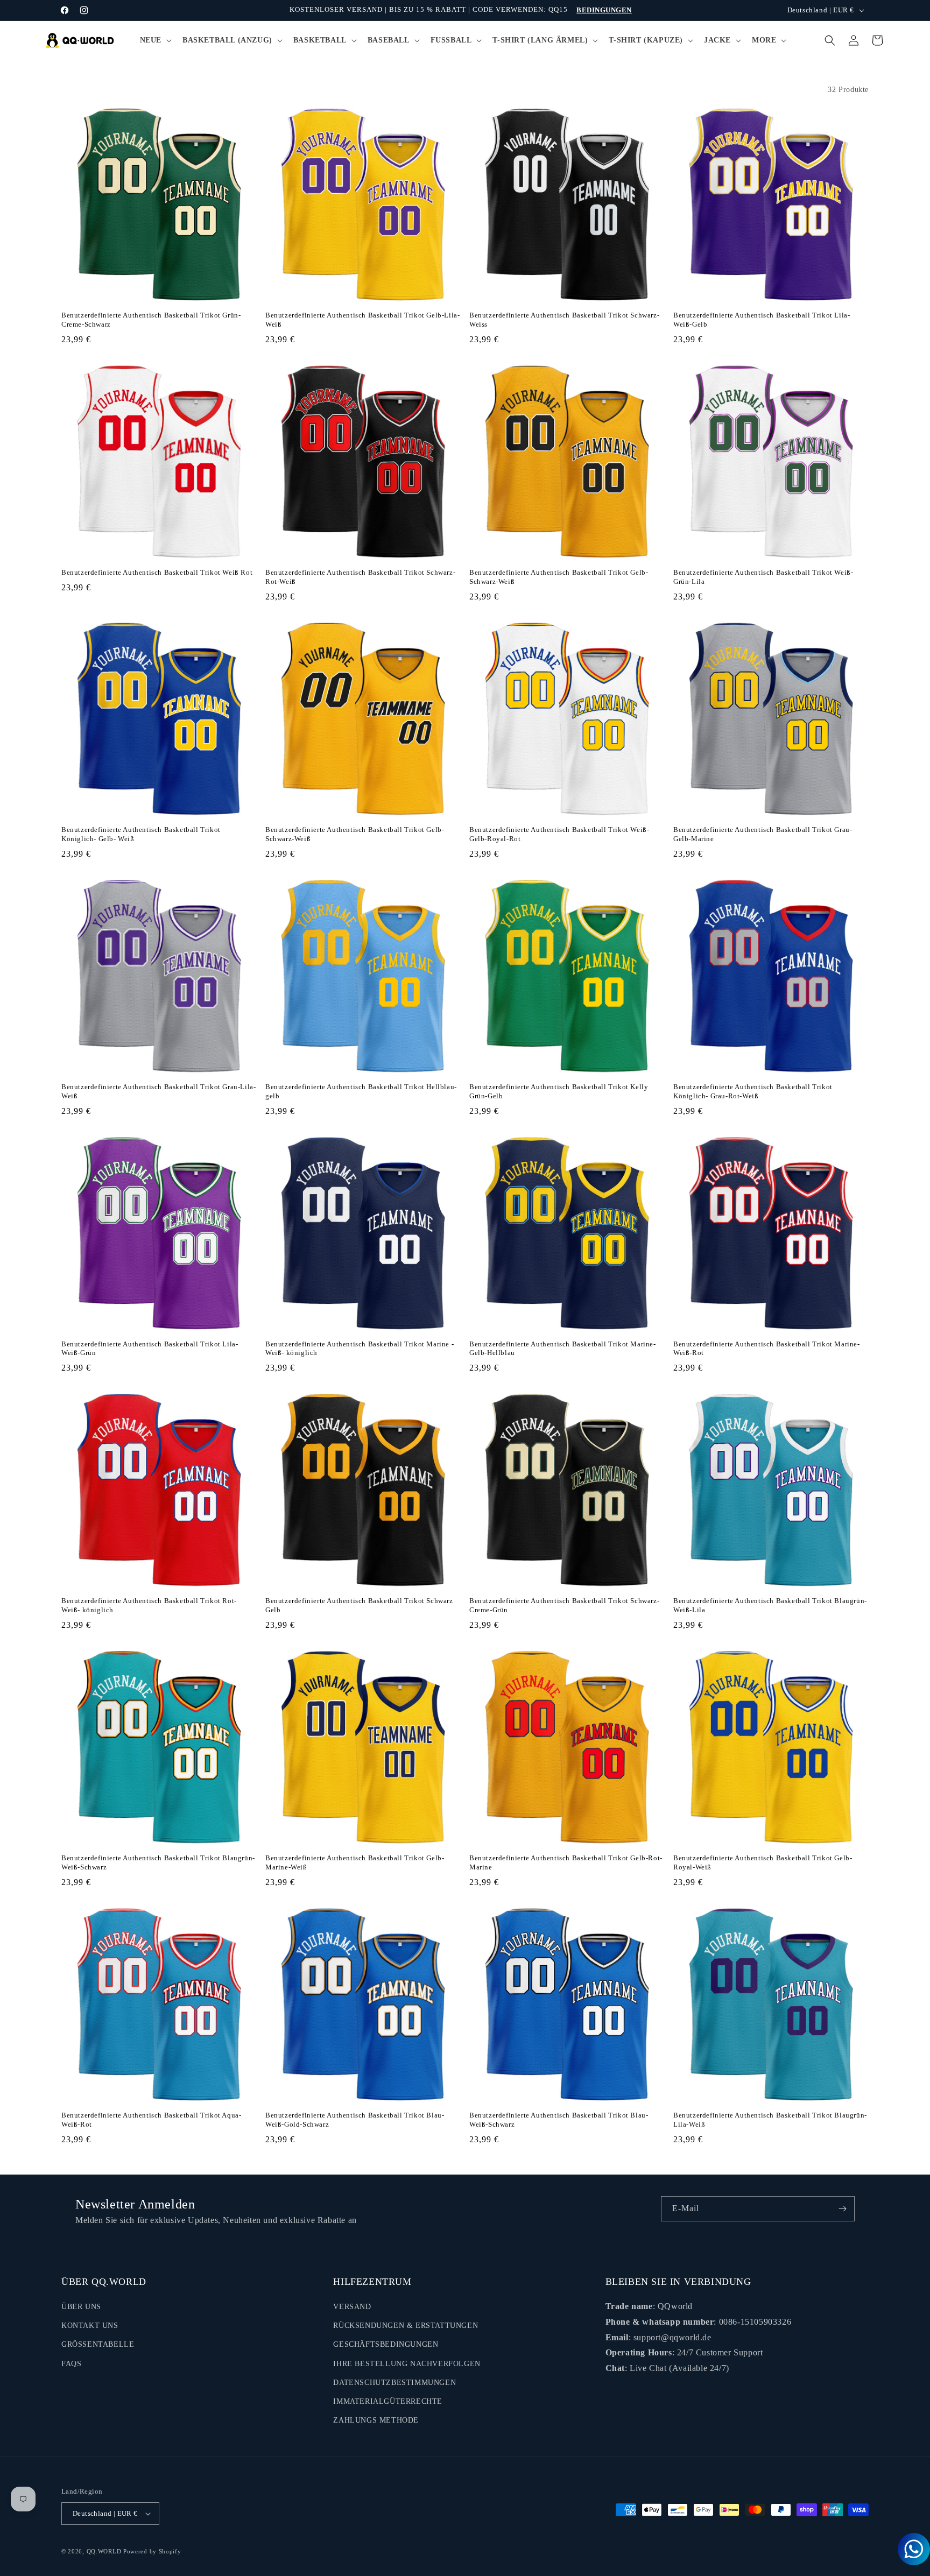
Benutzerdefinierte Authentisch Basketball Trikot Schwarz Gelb (359, 1605)
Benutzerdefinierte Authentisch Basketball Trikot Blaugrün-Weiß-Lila (770, 1605)
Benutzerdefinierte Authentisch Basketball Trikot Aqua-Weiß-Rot (151, 2120)
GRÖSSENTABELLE (98, 2344)
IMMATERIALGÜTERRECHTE (388, 2401)
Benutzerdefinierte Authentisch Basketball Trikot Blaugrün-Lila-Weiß (770, 2120)
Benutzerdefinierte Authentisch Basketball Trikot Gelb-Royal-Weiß (763, 1862)
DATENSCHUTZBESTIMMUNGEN (394, 2383)
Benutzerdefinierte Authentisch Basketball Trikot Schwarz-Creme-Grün (564, 1605)
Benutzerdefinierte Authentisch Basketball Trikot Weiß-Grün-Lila (763, 577)
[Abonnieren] (842, 2209)
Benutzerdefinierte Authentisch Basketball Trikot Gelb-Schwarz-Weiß (559, 577)
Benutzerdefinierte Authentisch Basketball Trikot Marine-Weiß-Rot (767, 1349)
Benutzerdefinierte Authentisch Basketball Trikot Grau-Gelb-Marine (763, 834)
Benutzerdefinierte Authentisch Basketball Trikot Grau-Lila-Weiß (158, 1091)
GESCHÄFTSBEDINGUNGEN (386, 2344)
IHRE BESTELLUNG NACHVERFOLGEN (407, 2364)
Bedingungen (604, 10)
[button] (155, 40)
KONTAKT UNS (90, 2326)
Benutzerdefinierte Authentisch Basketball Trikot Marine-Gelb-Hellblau (563, 1349)
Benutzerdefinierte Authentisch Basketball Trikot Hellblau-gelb (361, 1091)
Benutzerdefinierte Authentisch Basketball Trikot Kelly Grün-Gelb (559, 1091)
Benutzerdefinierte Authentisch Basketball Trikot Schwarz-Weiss (564, 320)
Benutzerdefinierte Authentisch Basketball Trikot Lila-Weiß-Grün (150, 1349)
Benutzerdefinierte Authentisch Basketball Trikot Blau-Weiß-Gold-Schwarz (355, 2120)
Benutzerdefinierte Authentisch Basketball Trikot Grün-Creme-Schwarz (151, 320)
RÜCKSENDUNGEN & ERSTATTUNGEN (406, 2326)
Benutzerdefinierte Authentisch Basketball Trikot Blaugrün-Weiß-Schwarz (158, 1862)
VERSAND (352, 2307)
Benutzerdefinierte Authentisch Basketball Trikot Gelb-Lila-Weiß (362, 320)
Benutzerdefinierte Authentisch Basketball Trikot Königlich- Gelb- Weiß (141, 834)
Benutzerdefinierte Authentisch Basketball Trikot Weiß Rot (157, 572)
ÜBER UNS (81, 2307)
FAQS (71, 2364)
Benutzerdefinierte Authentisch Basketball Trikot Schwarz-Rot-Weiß (360, 577)
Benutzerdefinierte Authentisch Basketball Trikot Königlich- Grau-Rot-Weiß (753, 1091)
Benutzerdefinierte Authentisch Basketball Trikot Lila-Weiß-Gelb (762, 320)
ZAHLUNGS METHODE (376, 2420)
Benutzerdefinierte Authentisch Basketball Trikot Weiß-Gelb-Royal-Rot (559, 834)
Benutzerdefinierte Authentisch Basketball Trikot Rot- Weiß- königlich (149, 1605)
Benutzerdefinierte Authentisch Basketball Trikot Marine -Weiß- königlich (360, 1349)
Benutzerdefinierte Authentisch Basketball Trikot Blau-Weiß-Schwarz (559, 2120)
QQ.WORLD (104, 2551)
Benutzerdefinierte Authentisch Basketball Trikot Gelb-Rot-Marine (566, 1862)
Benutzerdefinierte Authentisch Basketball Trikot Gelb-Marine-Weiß (355, 1862)
